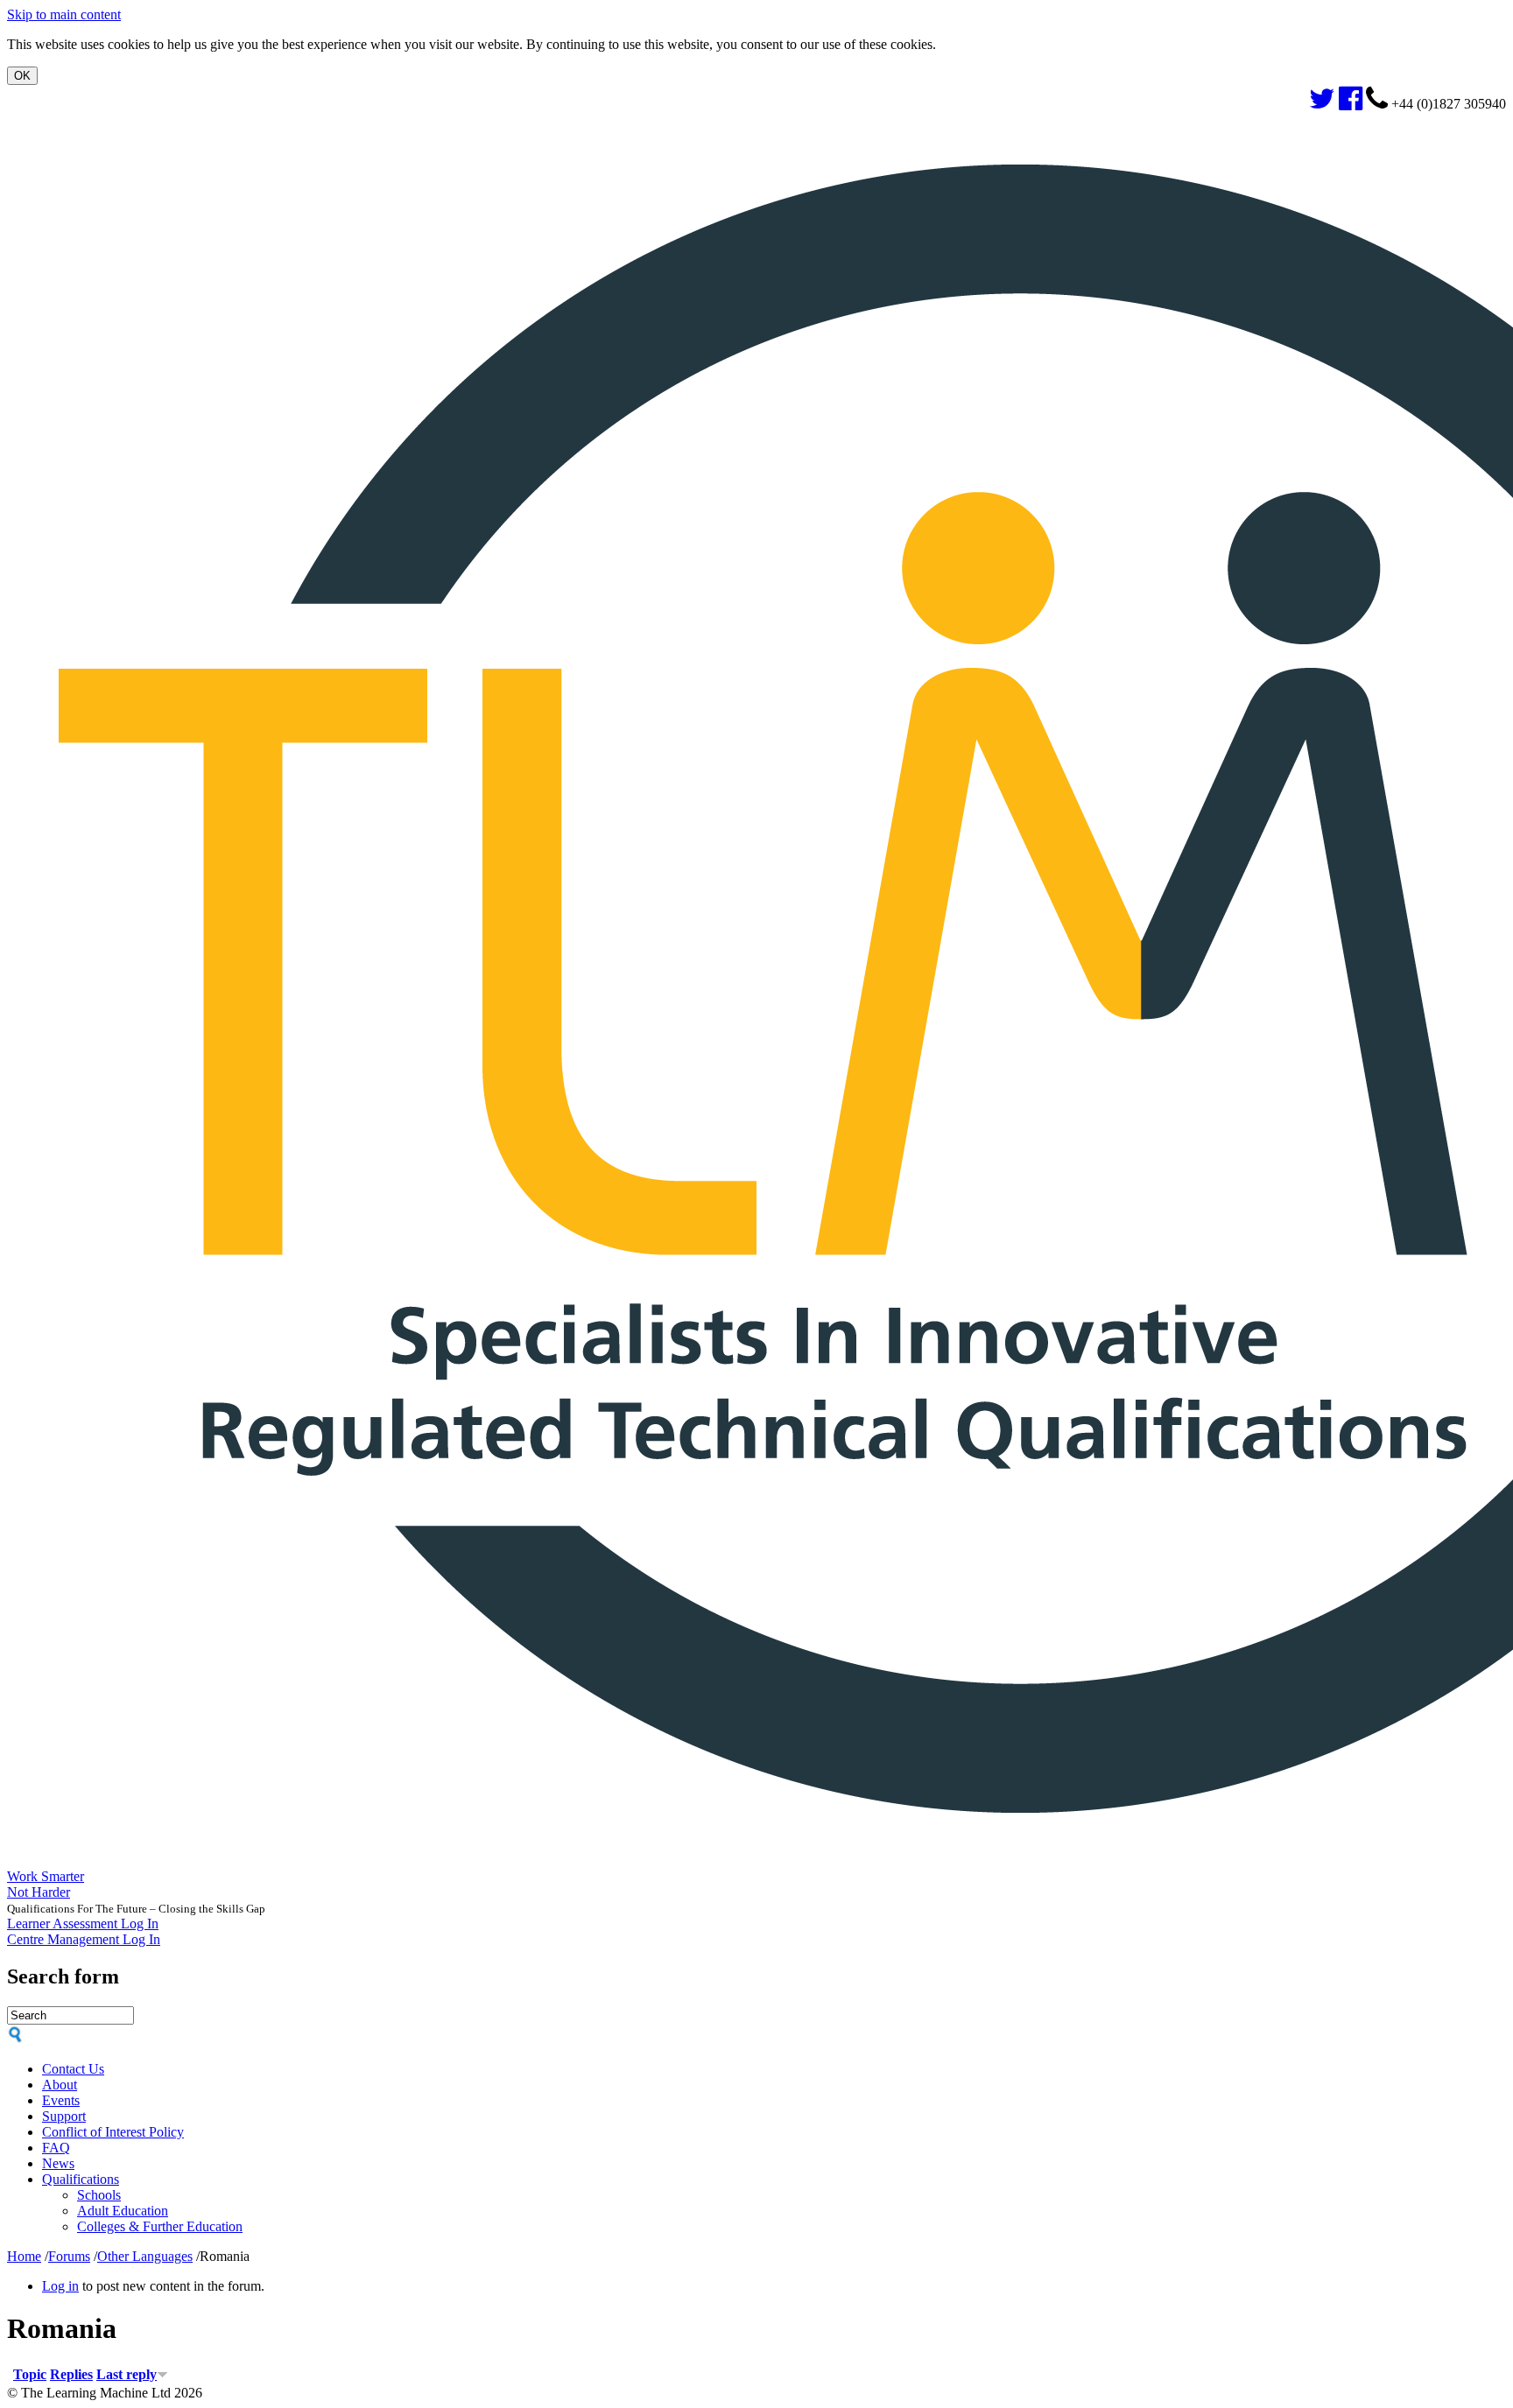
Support (64, 2116)
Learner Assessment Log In (83, 1924)
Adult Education (123, 2211)
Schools (99, 2195)
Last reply (127, 2374)
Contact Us (73, 2069)
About (60, 2085)
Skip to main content (64, 14)
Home (24, 2256)
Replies (71, 2374)
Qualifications (81, 2179)
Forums (69, 2256)
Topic (30, 2374)
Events (61, 2100)
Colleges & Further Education (160, 2226)
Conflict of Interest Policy (113, 2132)
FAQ (56, 2148)
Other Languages (145, 2256)
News (58, 2163)
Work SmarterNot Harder (46, 1884)
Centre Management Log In (84, 1939)
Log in (60, 2286)
